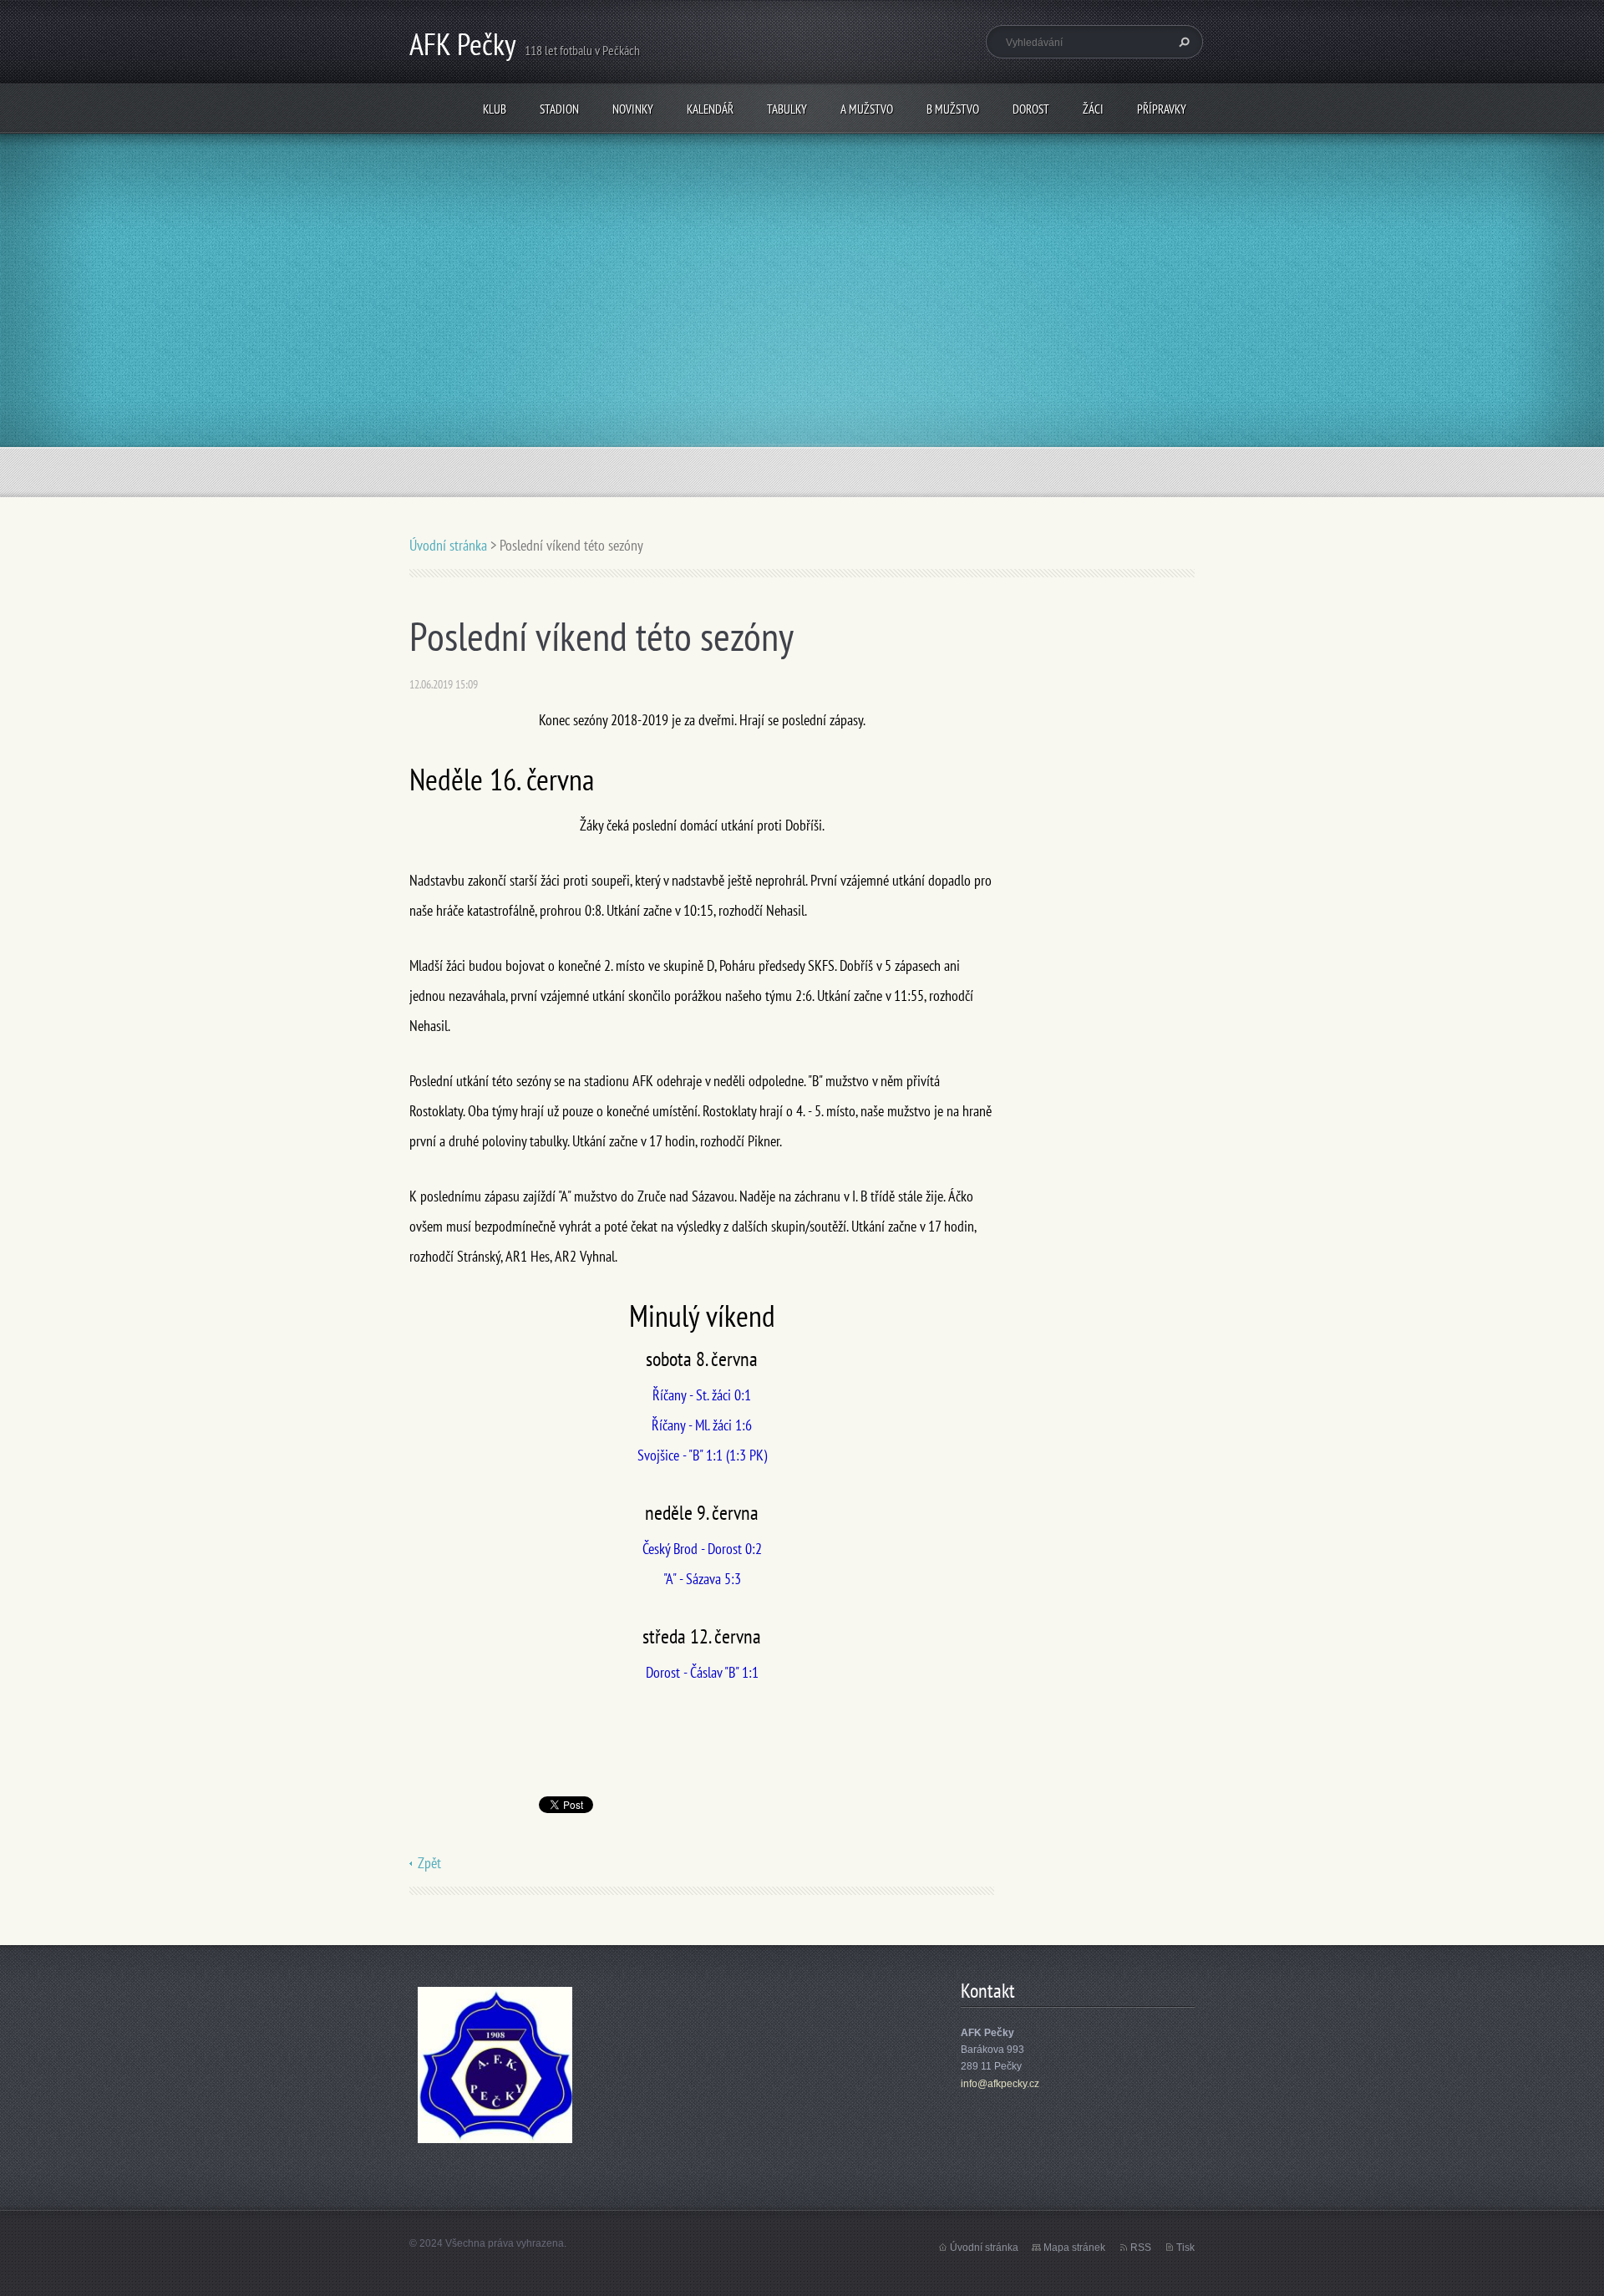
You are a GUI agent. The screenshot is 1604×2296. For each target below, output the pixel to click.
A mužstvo (867, 109)
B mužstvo (953, 109)
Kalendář (710, 109)
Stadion (559, 109)
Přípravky (1162, 109)
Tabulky (787, 109)
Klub (495, 109)
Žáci (1093, 109)
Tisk (1185, 2248)
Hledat (1182, 42)
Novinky (633, 109)
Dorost (1031, 109)
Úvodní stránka (448, 545)
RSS (1141, 2248)
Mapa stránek (1074, 2248)
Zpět (429, 1863)
